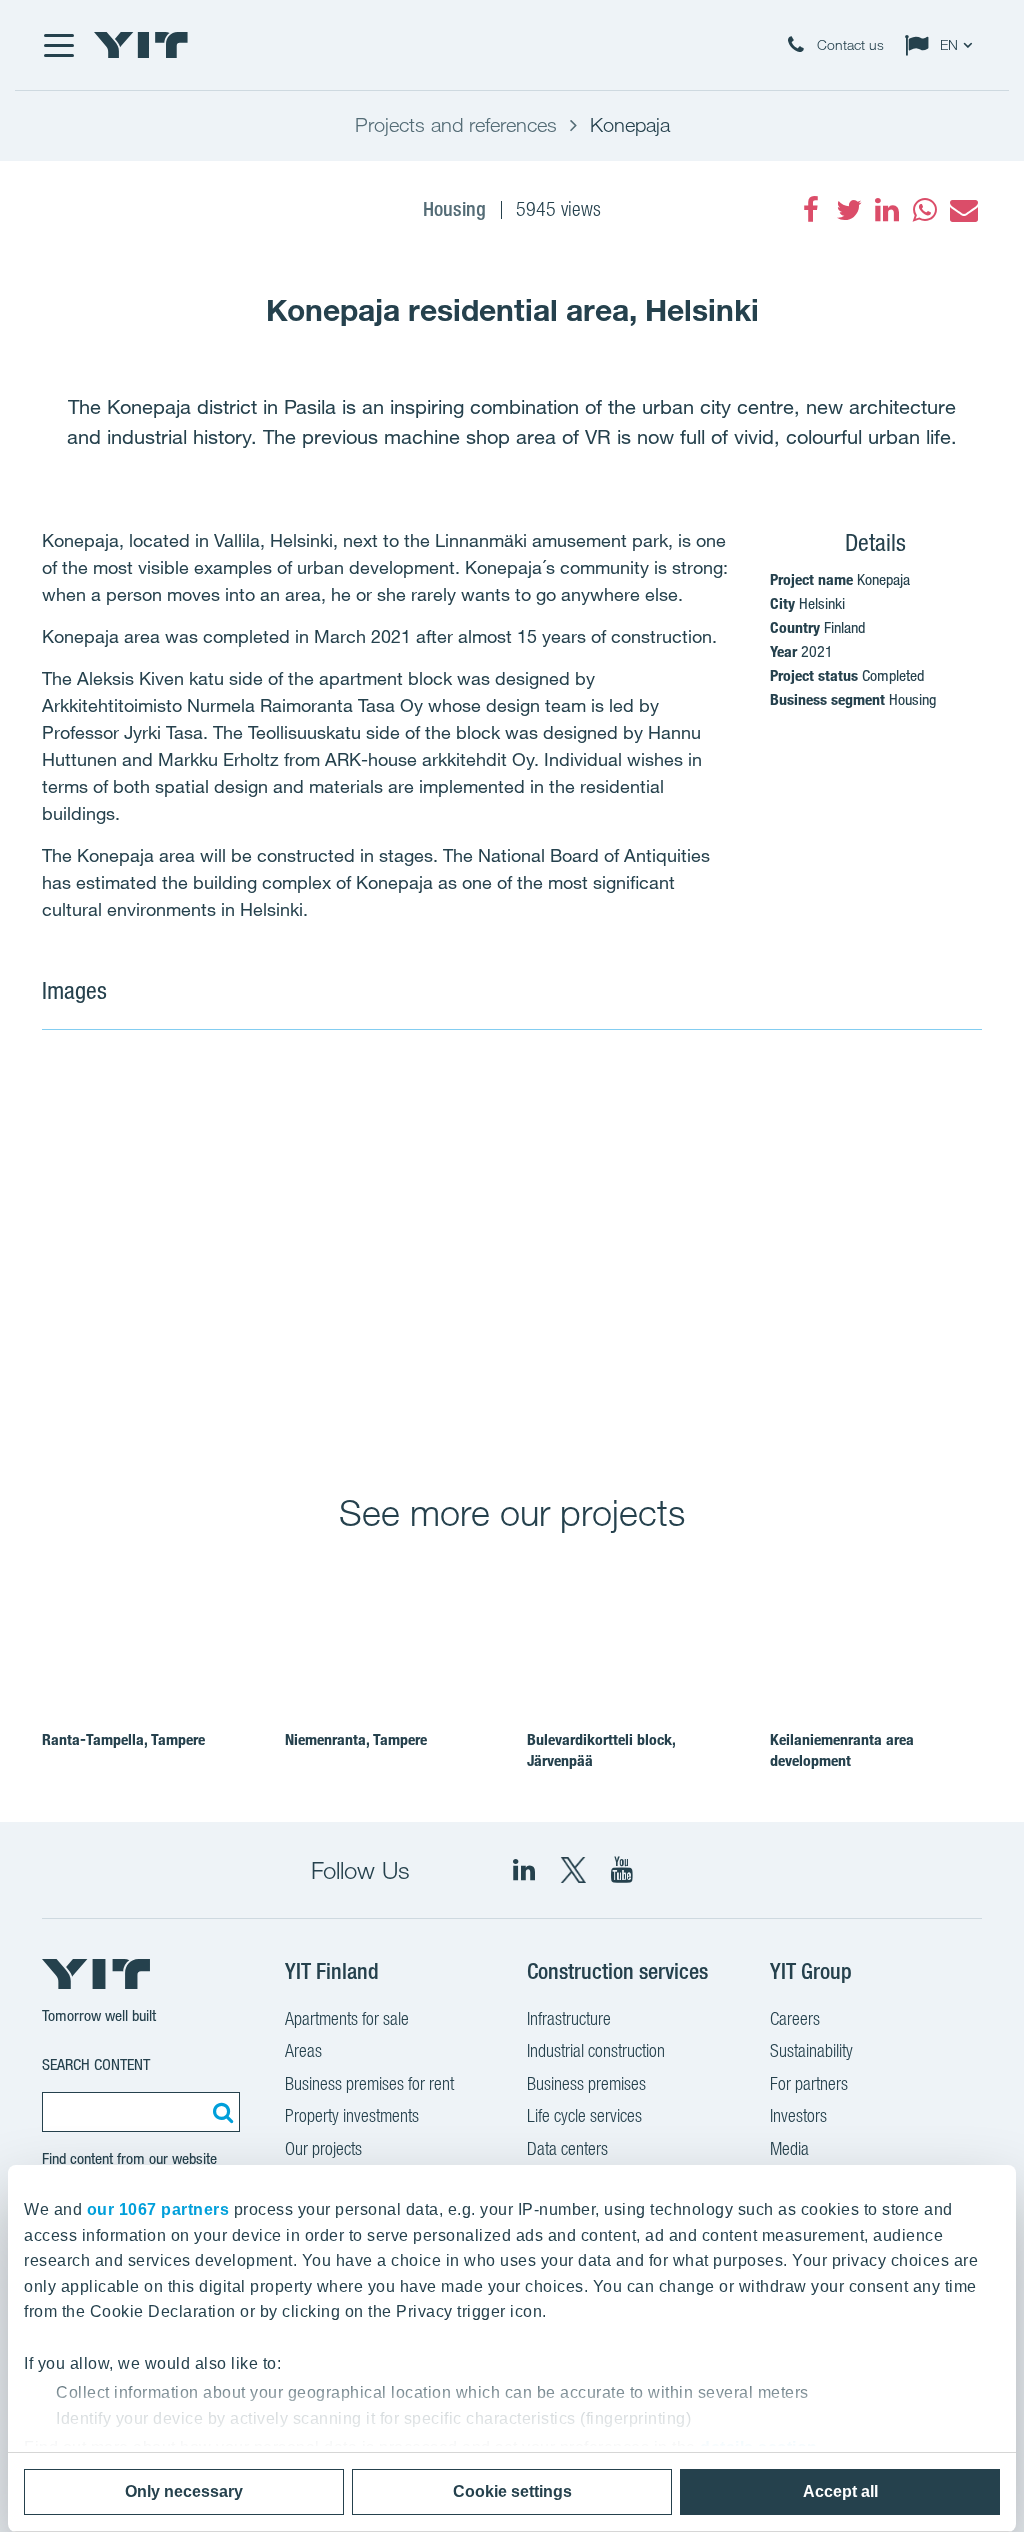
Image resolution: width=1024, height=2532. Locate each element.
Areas (303, 2050)
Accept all (840, 2491)
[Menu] (58, 45)
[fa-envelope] (963, 210)
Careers (795, 2018)
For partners (809, 2083)
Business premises (586, 2083)
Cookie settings (512, 2491)
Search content (96, 2064)
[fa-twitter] (849, 210)
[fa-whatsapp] (925, 210)
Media (789, 2148)
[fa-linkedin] (887, 210)
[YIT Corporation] (622, 1870)
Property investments (352, 2115)
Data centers (567, 2148)
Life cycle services (584, 2115)
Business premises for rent (369, 2083)
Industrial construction (596, 2050)
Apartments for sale (347, 2018)
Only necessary (184, 2491)
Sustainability (811, 2050)
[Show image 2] (825, 1152)
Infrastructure (569, 2018)
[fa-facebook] (811, 210)
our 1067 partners (158, 2209)
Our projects (323, 2148)
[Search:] (220, 2112)
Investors (798, 2115)
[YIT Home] (141, 45)
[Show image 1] (353, 1248)
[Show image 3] (825, 1342)
